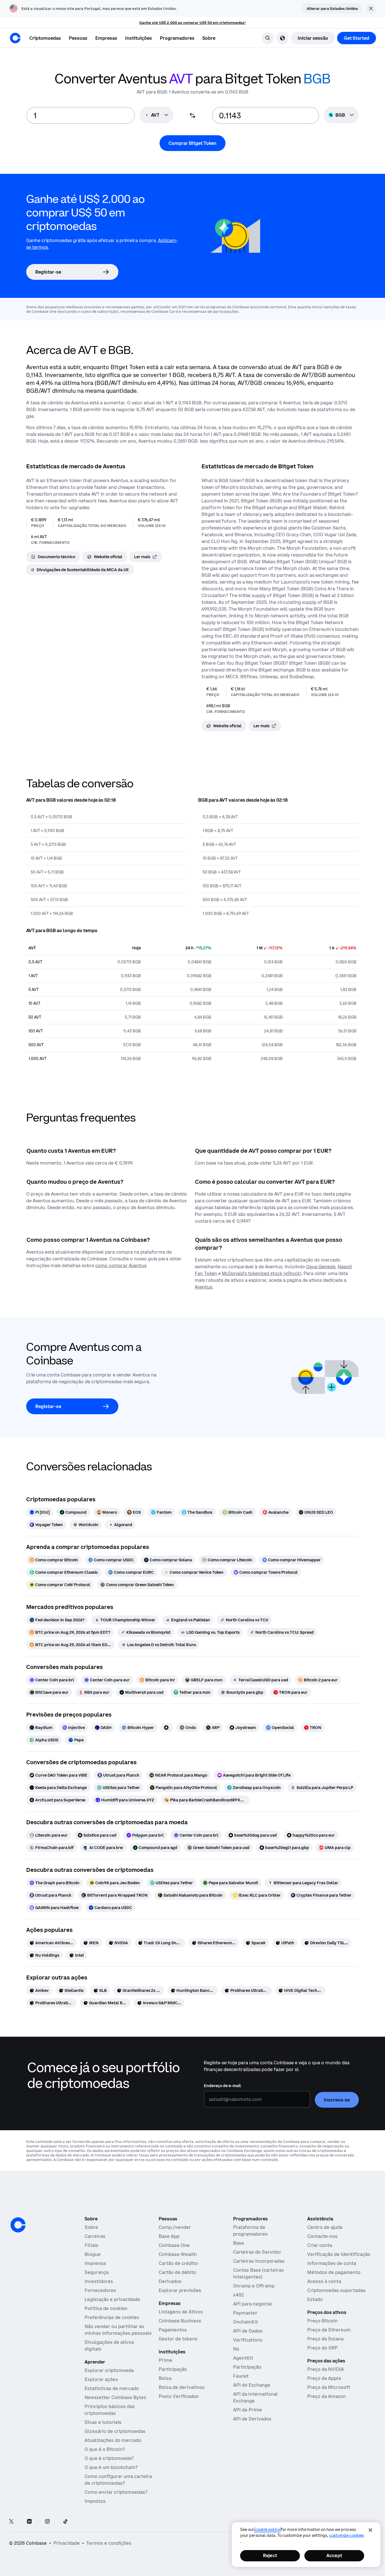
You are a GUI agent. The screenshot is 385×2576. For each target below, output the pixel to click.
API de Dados (248, 2331)
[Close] (370, 2530)
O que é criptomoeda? (109, 2458)
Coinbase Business (180, 2321)
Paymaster (245, 2313)
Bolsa (165, 2378)
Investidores (99, 2281)
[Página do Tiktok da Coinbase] (65, 2522)
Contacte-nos (322, 2236)
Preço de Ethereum (329, 2330)
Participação (173, 2369)
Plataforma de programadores (250, 2231)
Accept (334, 2555)
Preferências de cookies (112, 2317)
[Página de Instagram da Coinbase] (47, 2522)
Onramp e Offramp (254, 2286)
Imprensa (95, 2263)
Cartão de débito (177, 2272)
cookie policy (267, 2530)
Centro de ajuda (325, 2227)
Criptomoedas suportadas (336, 2290)
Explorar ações (101, 2379)
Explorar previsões (180, 2290)
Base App (169, 2236)
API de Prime (248, 2410)
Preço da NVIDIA (326, 2369)
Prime (165, 2360)
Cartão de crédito (178, 2263)
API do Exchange (252, 2385)
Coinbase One (174, 2245)
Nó (236, 2349)
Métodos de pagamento (334, 2272)
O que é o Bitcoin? (105, 2449)
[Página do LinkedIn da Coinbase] (29, 2522)
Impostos (95, 2501)
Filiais (91, 2245)
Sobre (91, 2227)
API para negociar (253, 2304)
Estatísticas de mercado (112, 2388)
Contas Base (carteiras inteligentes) (258, 2273)
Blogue (93, 2254)
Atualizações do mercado (113, 2440)
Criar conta (320, 2245)
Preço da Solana (325, 2339)
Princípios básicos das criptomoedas (110, 2410)
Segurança (97, 2272)
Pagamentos (173, 2330)
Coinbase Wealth (178, 2254)
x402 (238, 2295)
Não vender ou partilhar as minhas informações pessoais (118, 2330)
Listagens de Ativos (181, 2312)
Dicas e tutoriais (103, 2422)
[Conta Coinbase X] (11, 2522)
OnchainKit (245, 2322)
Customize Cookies (347, 2535)
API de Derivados (252, 2419)
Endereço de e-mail (222, 2086)
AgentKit (243, 2358)
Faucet (241, 2376)
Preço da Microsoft (329, 2387)
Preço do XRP (322, 2348)
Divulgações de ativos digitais (109, 2346)
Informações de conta (332, 2263)
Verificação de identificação (339, 2254)
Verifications (248, 2340)
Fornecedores (100, 2290)
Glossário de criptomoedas (115, 2431)
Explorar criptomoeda (109, 2370)
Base (239, 2243)
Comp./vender (175, 2227)
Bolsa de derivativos (182, 2387)
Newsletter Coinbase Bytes (115, 2397)
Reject (270, 2555)
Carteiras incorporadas (259, 2261)
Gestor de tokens (178, 2339)
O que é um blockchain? (111, 2467)
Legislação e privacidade (112, 2299)
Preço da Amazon (327, 2396)
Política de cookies (106, 2308)
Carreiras (95, 2236)
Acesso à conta (324, 2281)
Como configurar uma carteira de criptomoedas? (118, 2480)
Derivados (170, 2281)
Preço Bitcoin (322, 2321)
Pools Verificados (179, 2396)
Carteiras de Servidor (257, 2252)
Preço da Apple (324, 2378)
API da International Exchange (255, 2397)
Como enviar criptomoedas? (116, 2492)
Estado (315, 2299)
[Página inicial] (15, 38)
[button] (78, 38)
